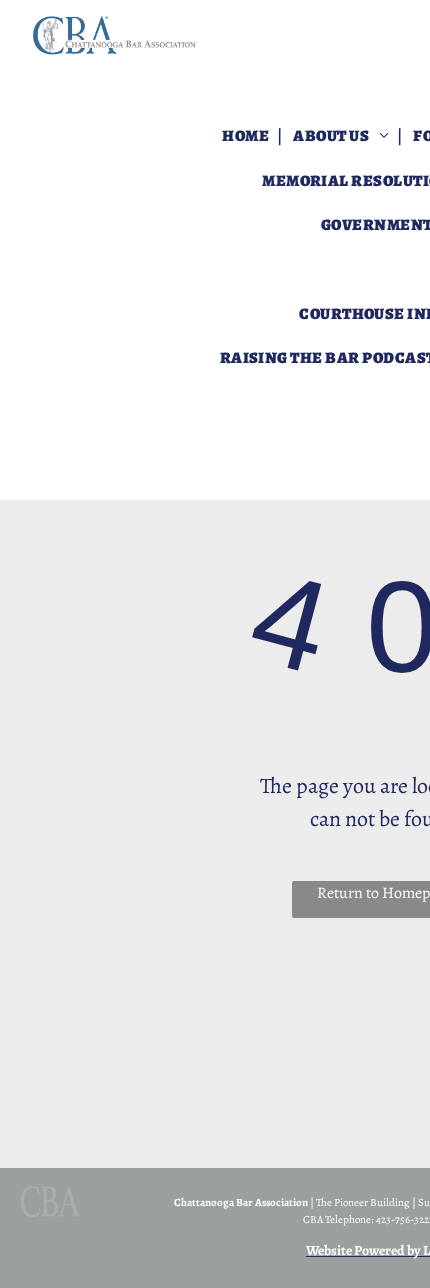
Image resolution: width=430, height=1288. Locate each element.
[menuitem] (246, 136)
